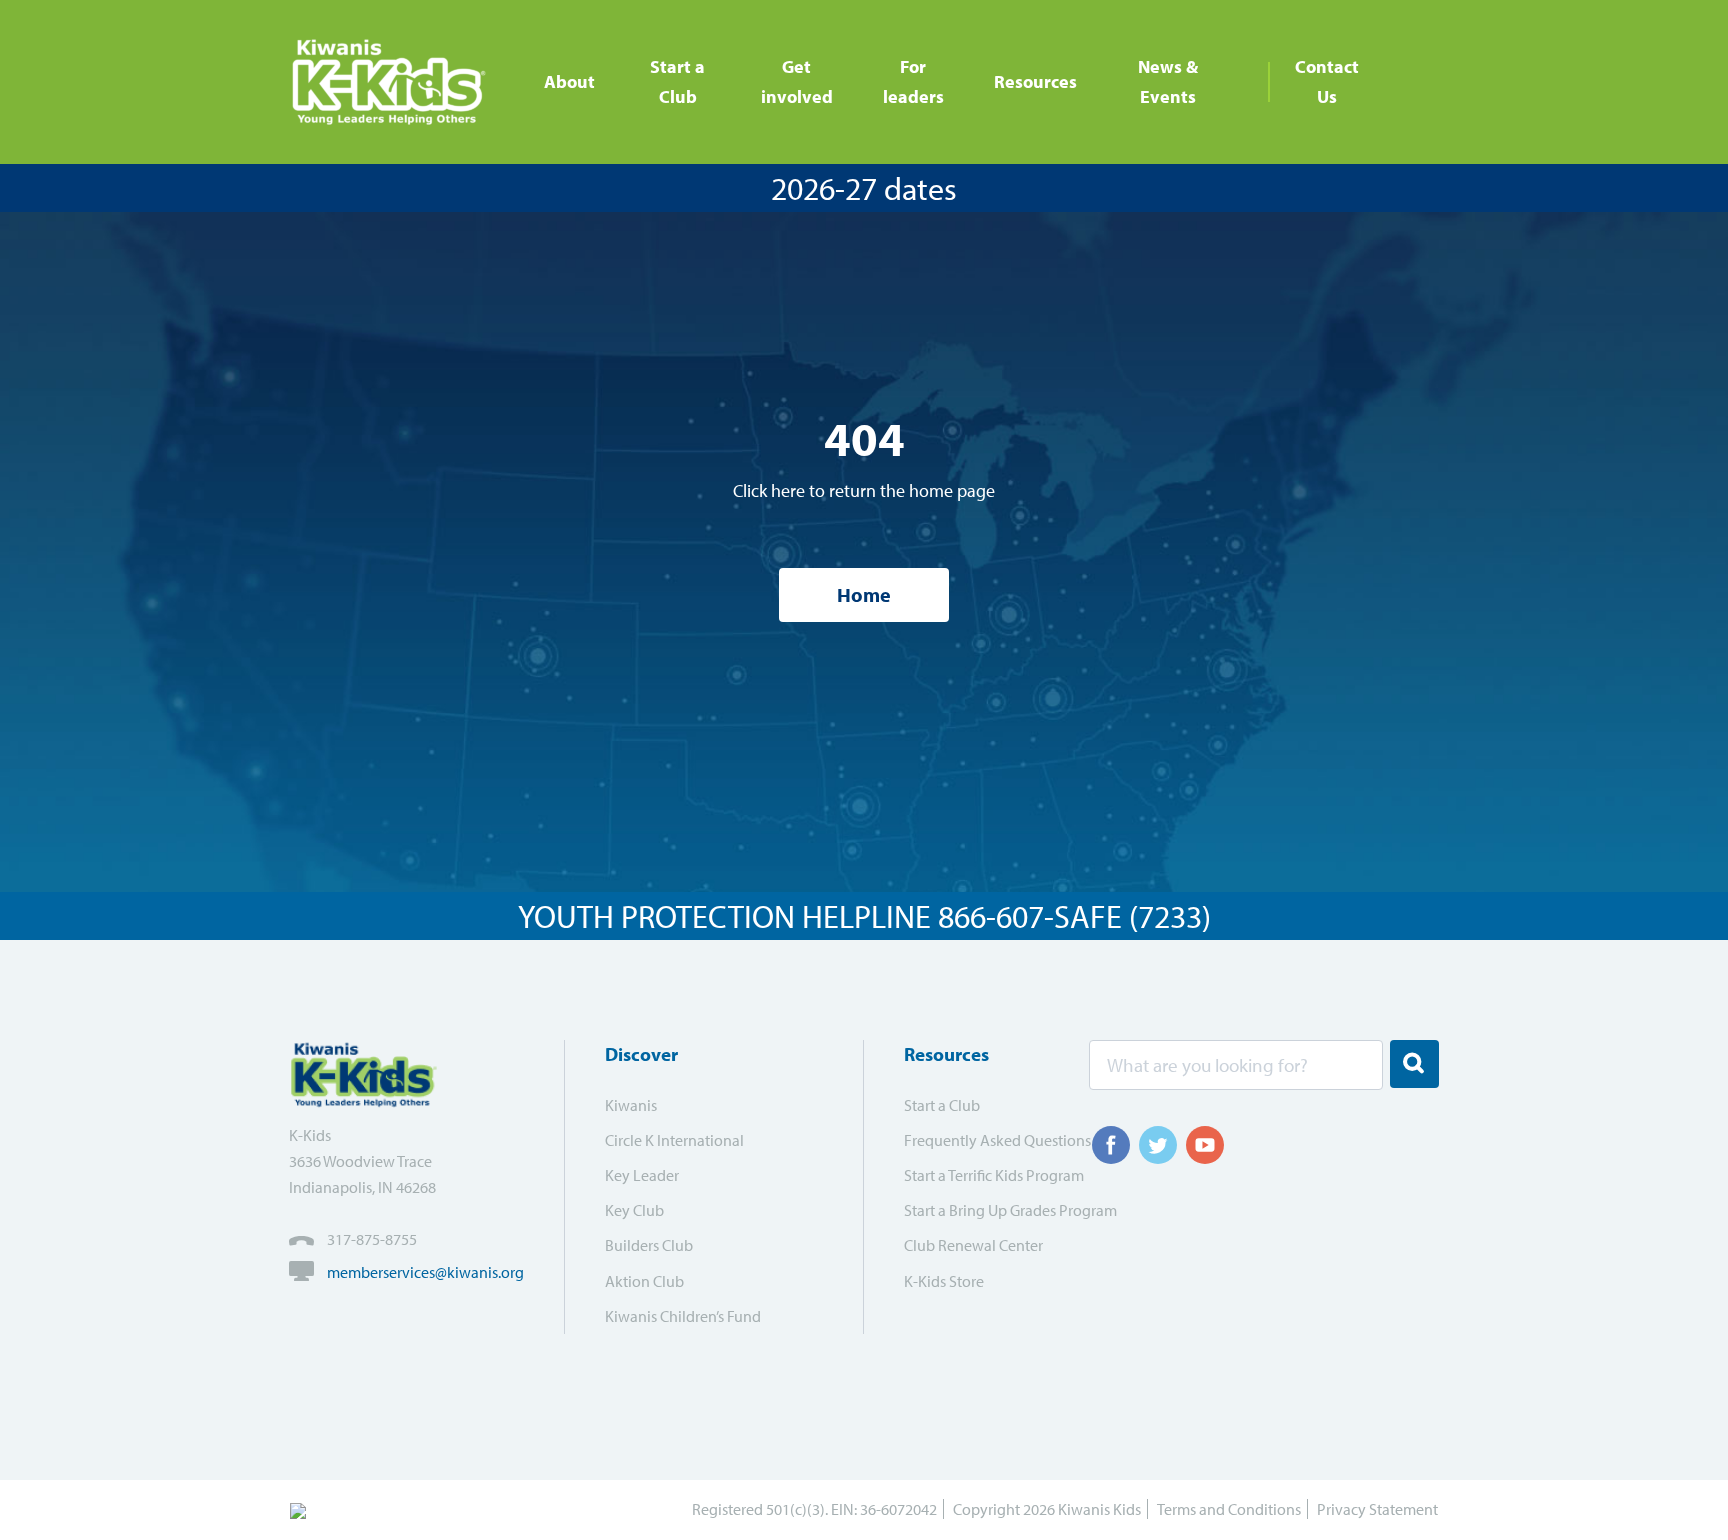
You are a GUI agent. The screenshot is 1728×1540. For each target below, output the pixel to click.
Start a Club (677, 81)
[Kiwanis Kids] (396, 82)
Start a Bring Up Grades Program (984, 1210)
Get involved (797, 81)
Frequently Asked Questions (984, 1140)
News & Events (1168, 81)
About (569, 81)
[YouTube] (1205, 1145)
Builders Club (649, 1245)
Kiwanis (631, 1105)
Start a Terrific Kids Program (984, 1175)
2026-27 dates (864, 188)
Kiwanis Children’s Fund (683, 1316)
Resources (1035, 81)
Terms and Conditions (1229, 1509)
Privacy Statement (1377, 1509)
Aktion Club (644, 1281)
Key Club (634, 1210)
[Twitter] (1158, 1145)
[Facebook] (1111, 1145)
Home (864, 594)
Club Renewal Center (973, 1245)
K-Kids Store (944, 1281)
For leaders (913, 81)
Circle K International (674, 1140)
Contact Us (1327, 81)
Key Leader (642, 1175)
